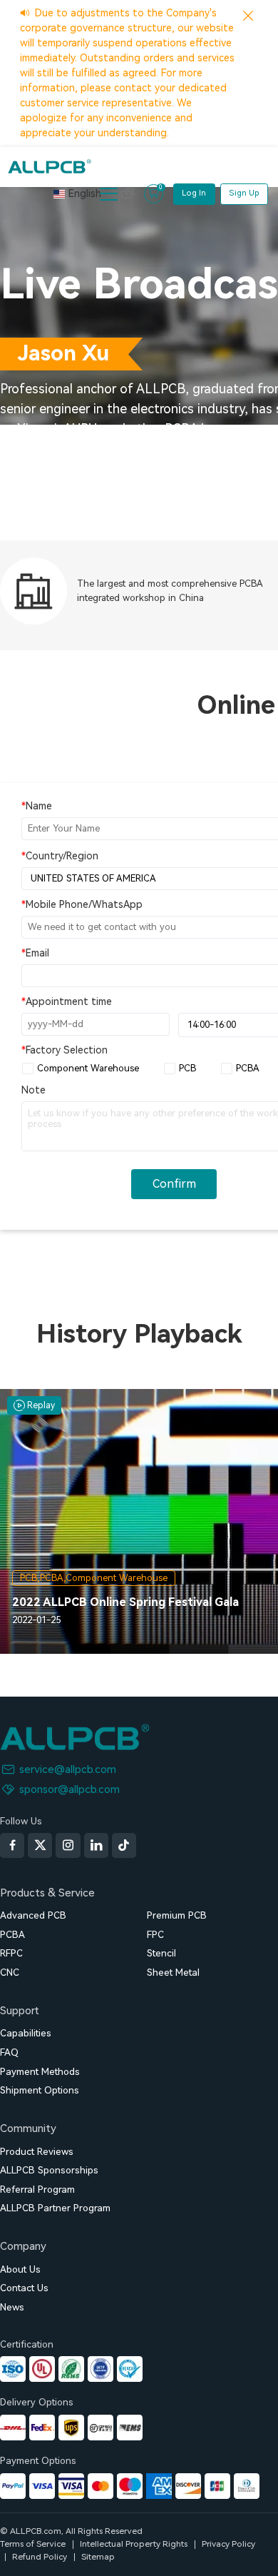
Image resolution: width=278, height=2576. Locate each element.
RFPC (11, 1953)
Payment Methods (40, 2072)
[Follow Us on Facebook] (12, 1845)
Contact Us (24, 2288)
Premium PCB (177, 1915)
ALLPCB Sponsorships (49, 2170)
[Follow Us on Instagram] (68, 1845)
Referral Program (37, 2189)
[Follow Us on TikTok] (124, 1845)
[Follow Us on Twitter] (40, 1845)
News (12, 2307)
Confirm (174, 1184)
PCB (187, 1068)
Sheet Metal (173, 1973)
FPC (155, 1935)
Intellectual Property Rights (134, 2544)
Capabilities (26, 2033)
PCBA (248, 1068)
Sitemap (98, 2557)
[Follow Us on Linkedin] (96, 1845)
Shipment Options (40, 2090)
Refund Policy (40, 2557)
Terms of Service (33, 2544)
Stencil (161, 1953)
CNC (10, 1973)
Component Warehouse (88, 1068)
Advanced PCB (33, 1915)
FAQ (9, 2052)
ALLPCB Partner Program (55, 2208)
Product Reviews (37, 2152)
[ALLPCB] (50, 166)
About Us (20, 2269)
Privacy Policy (228, 2544)
